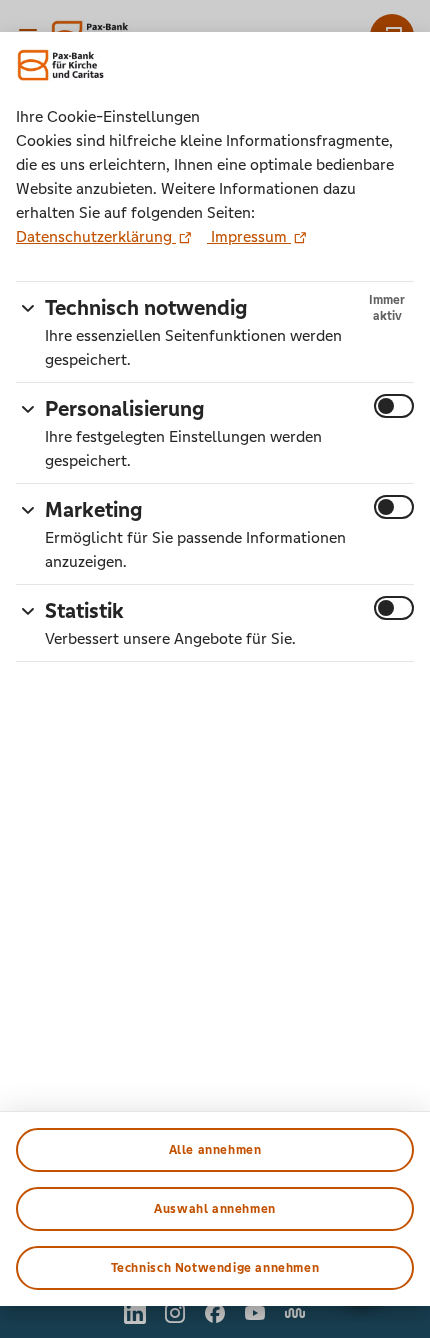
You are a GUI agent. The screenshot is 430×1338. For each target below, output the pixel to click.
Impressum (249, 236)
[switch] (394, 406)
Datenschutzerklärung (96, 236)
